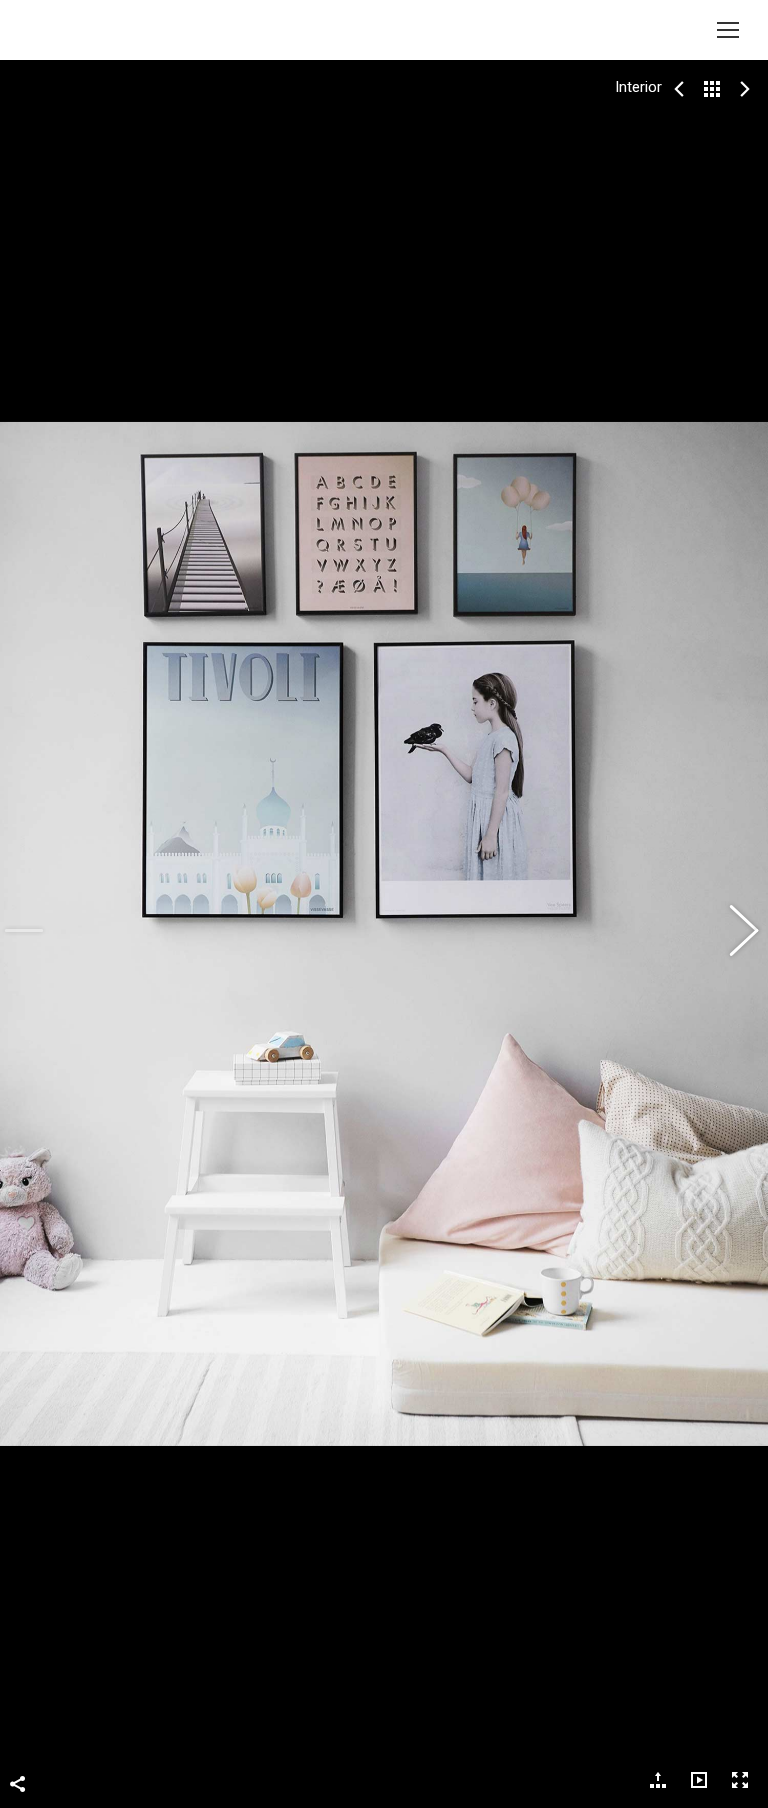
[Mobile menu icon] (728, 30)
